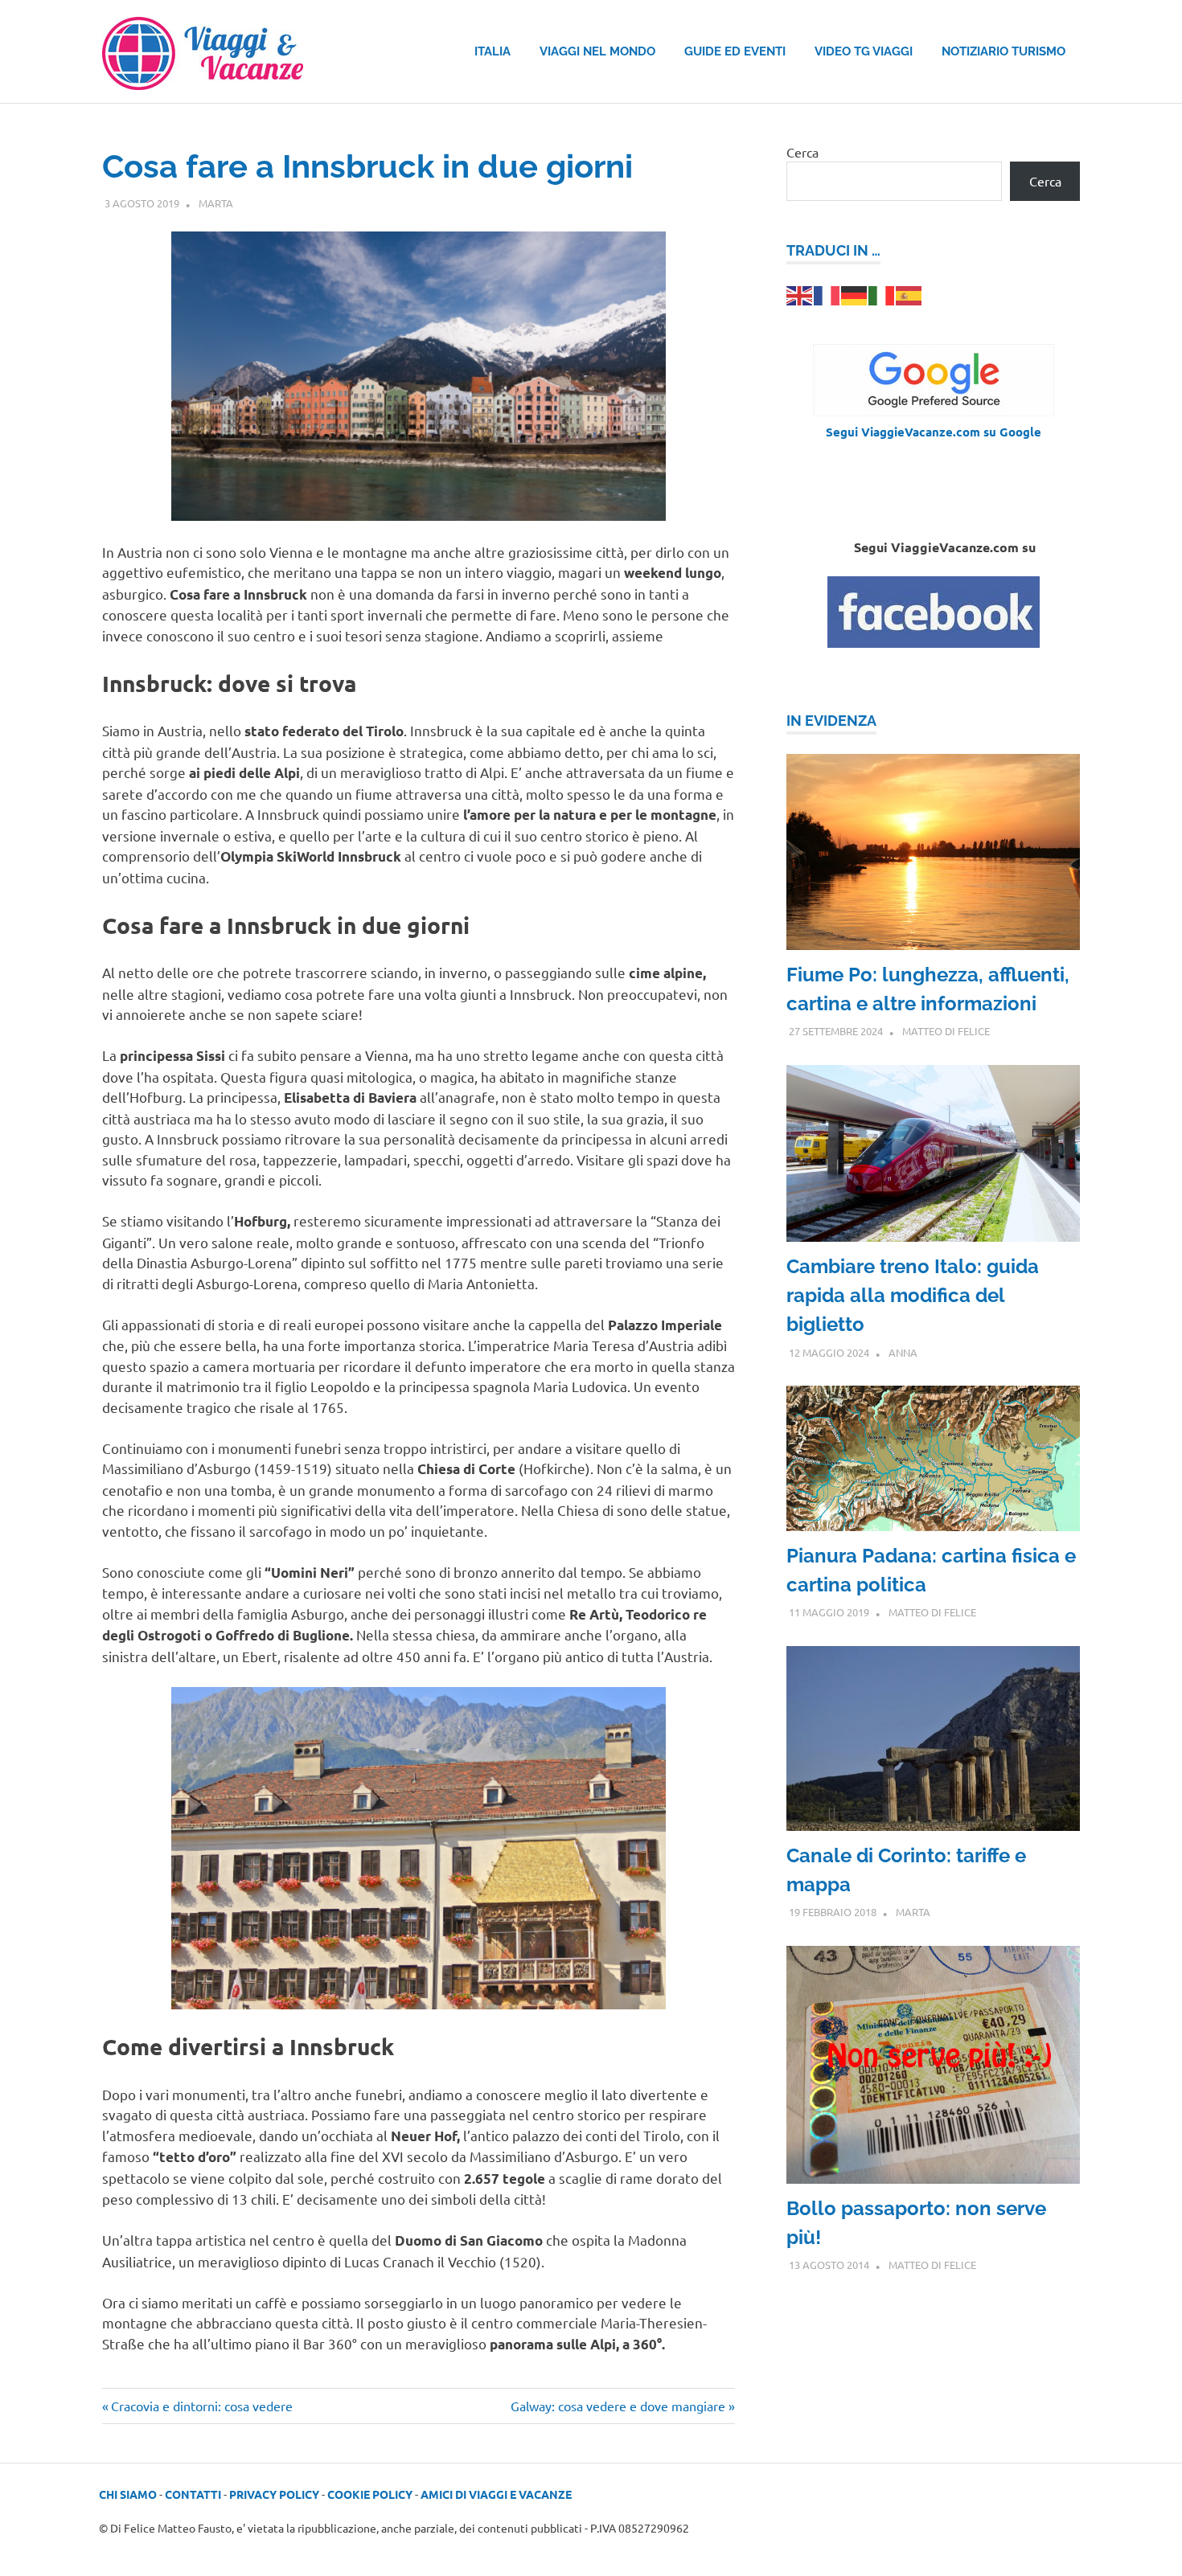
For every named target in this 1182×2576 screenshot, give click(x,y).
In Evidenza (831, 721)
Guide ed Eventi (735, 51)
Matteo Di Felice (946, 1031)
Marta (216, 203)
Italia (492, 51)
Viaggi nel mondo (597, 51)
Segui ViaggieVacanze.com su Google (934, 432)
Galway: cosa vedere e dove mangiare (618, 2406)
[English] (800, 293)
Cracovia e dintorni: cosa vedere (201, 2406)
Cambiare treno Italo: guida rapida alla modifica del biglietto (913, 1295)
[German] (855, 293)
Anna (903, 1352)
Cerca (802, 152)
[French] (827, 293)
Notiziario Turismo (1003, 51)
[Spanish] (909, 293)
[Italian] (882, 293)
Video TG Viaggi (864, 51)
